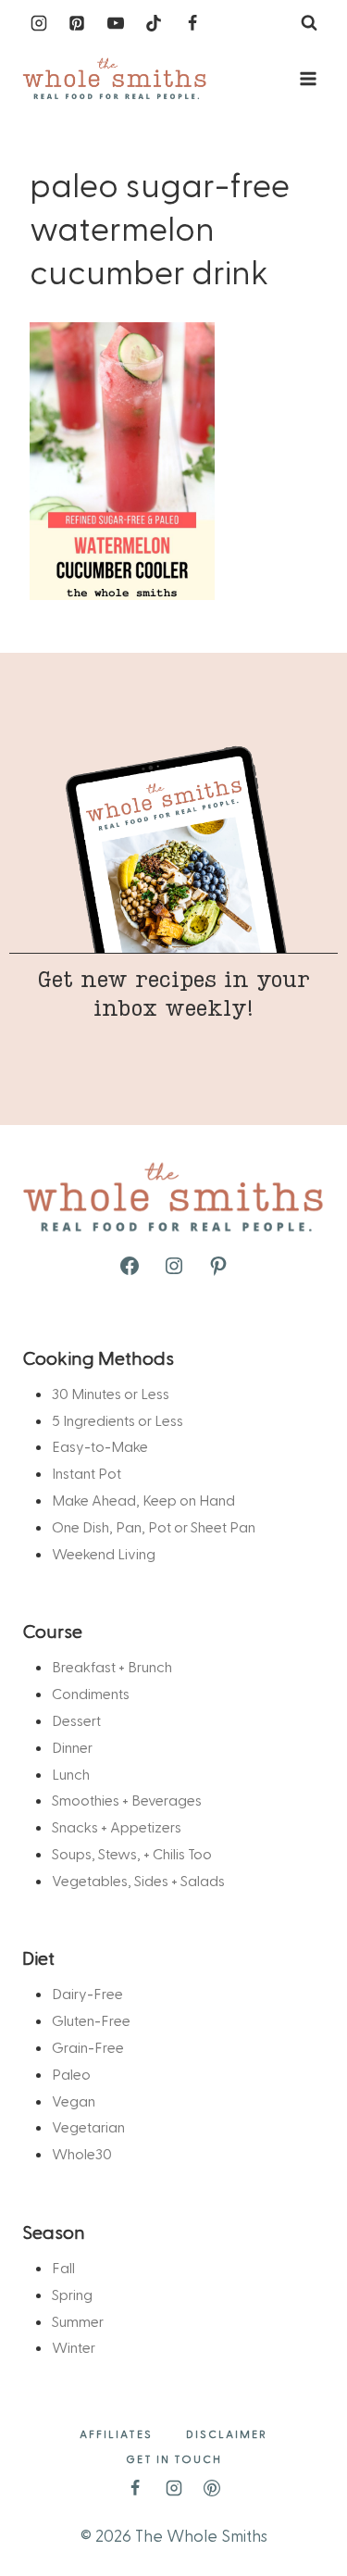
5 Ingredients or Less (118, 1420)
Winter (74, 2347)
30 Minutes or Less (111, 1393)
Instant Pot (87, 1473)
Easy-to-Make (100, 1446)
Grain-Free (88, 2047)
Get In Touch (174, 2458)
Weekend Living (104, 1553)
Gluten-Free (91, 2020)
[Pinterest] (77, 23)
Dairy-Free (87, 1993)
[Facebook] (192, 23)
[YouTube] (116, 23)
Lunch (71, 1774)
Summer (78, 2321)
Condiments (91, 1693)
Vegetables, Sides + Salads (138, 1880)
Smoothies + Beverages (127, 1800)
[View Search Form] (309, 23)
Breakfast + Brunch (112, 1666)
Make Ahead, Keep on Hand (143, 1500)
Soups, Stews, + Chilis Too (132, 1853)
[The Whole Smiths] (115, 79)
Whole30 (82, 2153)
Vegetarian (88, 2126)
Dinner (72, 1747)
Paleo (71, 2074)
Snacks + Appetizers (117, 1826)
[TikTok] (154, 23)
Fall (63, 2267)
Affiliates (116, 2433)
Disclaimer (227, 2433)
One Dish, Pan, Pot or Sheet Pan (154, 1526)
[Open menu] (308, 78)
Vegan (74, 2101)
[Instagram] (39, 23)
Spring (72, 2294)
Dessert (76, 1720)
